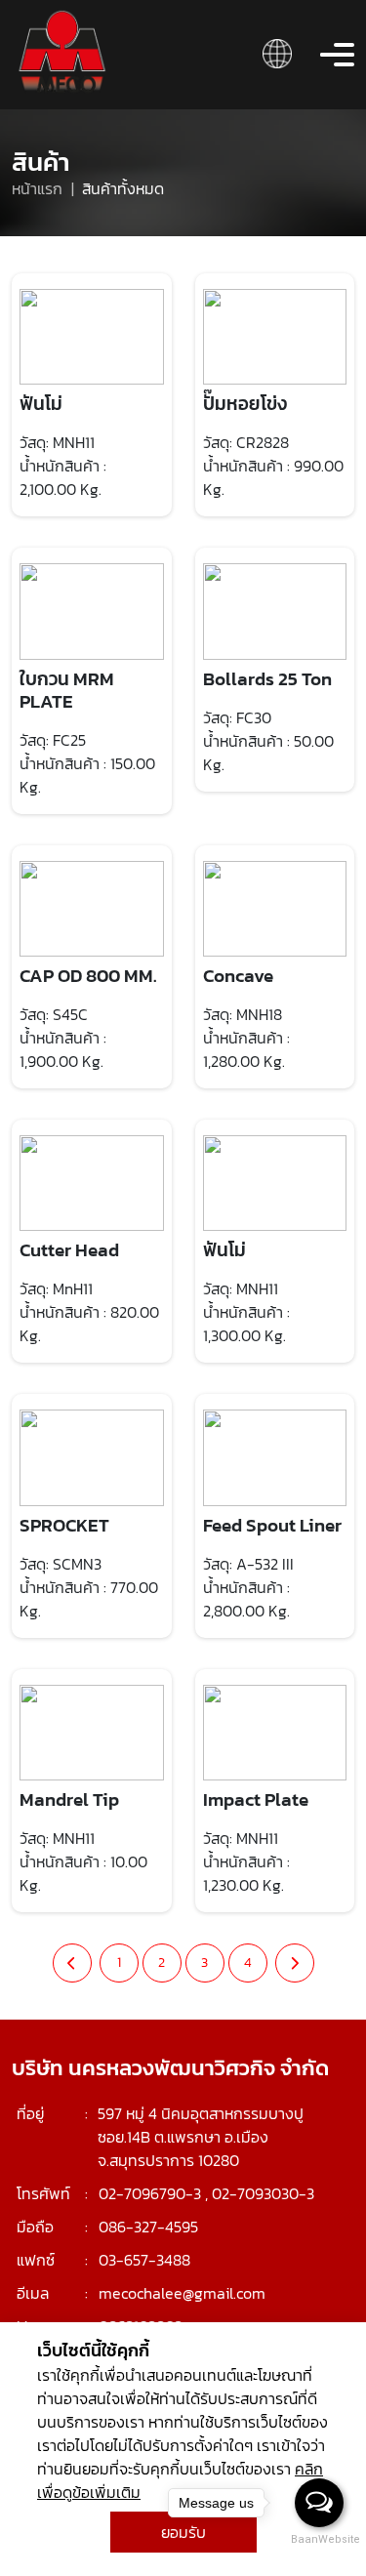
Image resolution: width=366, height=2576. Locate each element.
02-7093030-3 (263, 2193)
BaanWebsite (320, 2539)
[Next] (295, 1963)
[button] (277, 52)
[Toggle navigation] (337, 55)
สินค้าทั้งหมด (123, 188)
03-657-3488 (144, 2260)
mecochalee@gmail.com (182, 2293)
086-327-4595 (148, 2227)
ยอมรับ (183, 2532)
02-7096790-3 (150, 2193)
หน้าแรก (39, 188)
